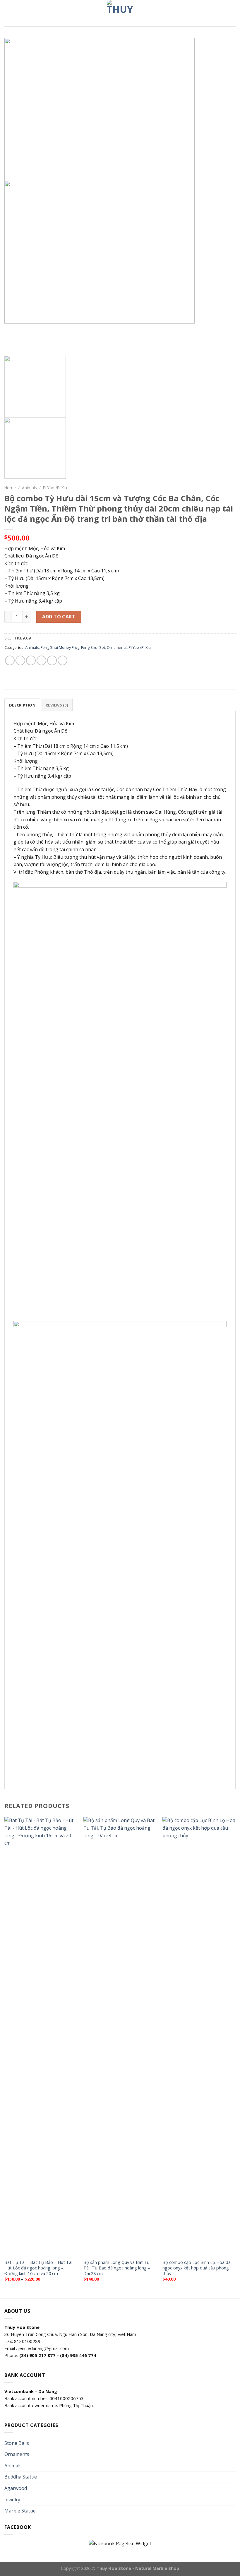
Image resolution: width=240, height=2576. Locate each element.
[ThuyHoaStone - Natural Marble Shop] (120, 13)
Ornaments (117, 647)
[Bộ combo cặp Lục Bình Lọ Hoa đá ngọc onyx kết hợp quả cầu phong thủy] (199, 2036)
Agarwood (16, 2488)
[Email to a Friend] (41, 660)
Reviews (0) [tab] (57, 705)
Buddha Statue (21, 2477)
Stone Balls (17, 2443)
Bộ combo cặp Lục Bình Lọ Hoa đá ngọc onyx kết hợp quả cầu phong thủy (197, 2268)
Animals (29, 488)
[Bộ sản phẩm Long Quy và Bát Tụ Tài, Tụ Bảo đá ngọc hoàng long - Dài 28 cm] (120, 2036)
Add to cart (59, 617)
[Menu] (8, 13)
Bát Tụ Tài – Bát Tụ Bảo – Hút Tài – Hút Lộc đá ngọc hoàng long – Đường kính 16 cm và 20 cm (40, 2268)
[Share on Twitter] (31, 660)
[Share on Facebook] (20, 660)
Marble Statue (20, 2511)
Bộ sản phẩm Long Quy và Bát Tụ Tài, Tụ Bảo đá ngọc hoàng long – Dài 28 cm (117, 2268)
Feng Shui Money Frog (60, 647)
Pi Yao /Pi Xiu (55, 488)
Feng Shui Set (93, 647)
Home (10, 488)
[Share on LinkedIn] (62, 660)
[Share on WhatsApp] (10, 660)
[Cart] (233, 13)
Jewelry (12, 2500)
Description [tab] (22, 705)
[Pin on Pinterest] (52, 660)
